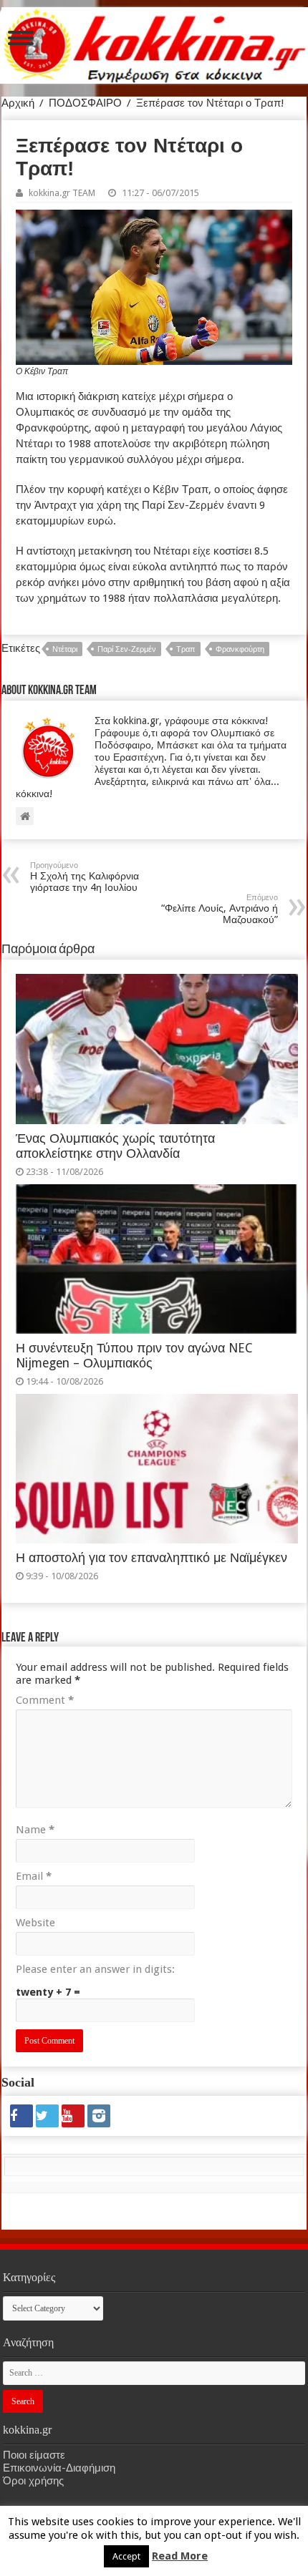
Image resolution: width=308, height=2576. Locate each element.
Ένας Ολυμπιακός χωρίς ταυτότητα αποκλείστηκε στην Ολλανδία (115, 1146)
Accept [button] (126, 2556)
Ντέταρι (65, 649)
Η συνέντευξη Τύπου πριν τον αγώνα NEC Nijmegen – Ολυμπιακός (134, 1356)
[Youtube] (73, 2116)
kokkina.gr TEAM (62, 193)
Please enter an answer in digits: (95, 1969)
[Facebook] (21, 2116)
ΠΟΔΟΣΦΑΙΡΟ (85, 103)
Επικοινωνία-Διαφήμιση (59, 2468)
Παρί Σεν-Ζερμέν (127, 649)
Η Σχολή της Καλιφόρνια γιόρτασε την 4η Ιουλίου (85, 877)
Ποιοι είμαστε (34, 2455)
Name (35, 1830)
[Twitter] (47, 2116)
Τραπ (186, 649)
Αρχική (18, 103)
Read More (180, 2556)
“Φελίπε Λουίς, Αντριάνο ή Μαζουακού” (220, 909)
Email (34, 1876)
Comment (45, 1700)
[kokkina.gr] (155, 43)
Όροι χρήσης (33, 2481)
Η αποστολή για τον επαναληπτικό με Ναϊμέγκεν (151, 1558)
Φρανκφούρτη (240, 649)
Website (35, 1923)
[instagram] (99, 2116)
